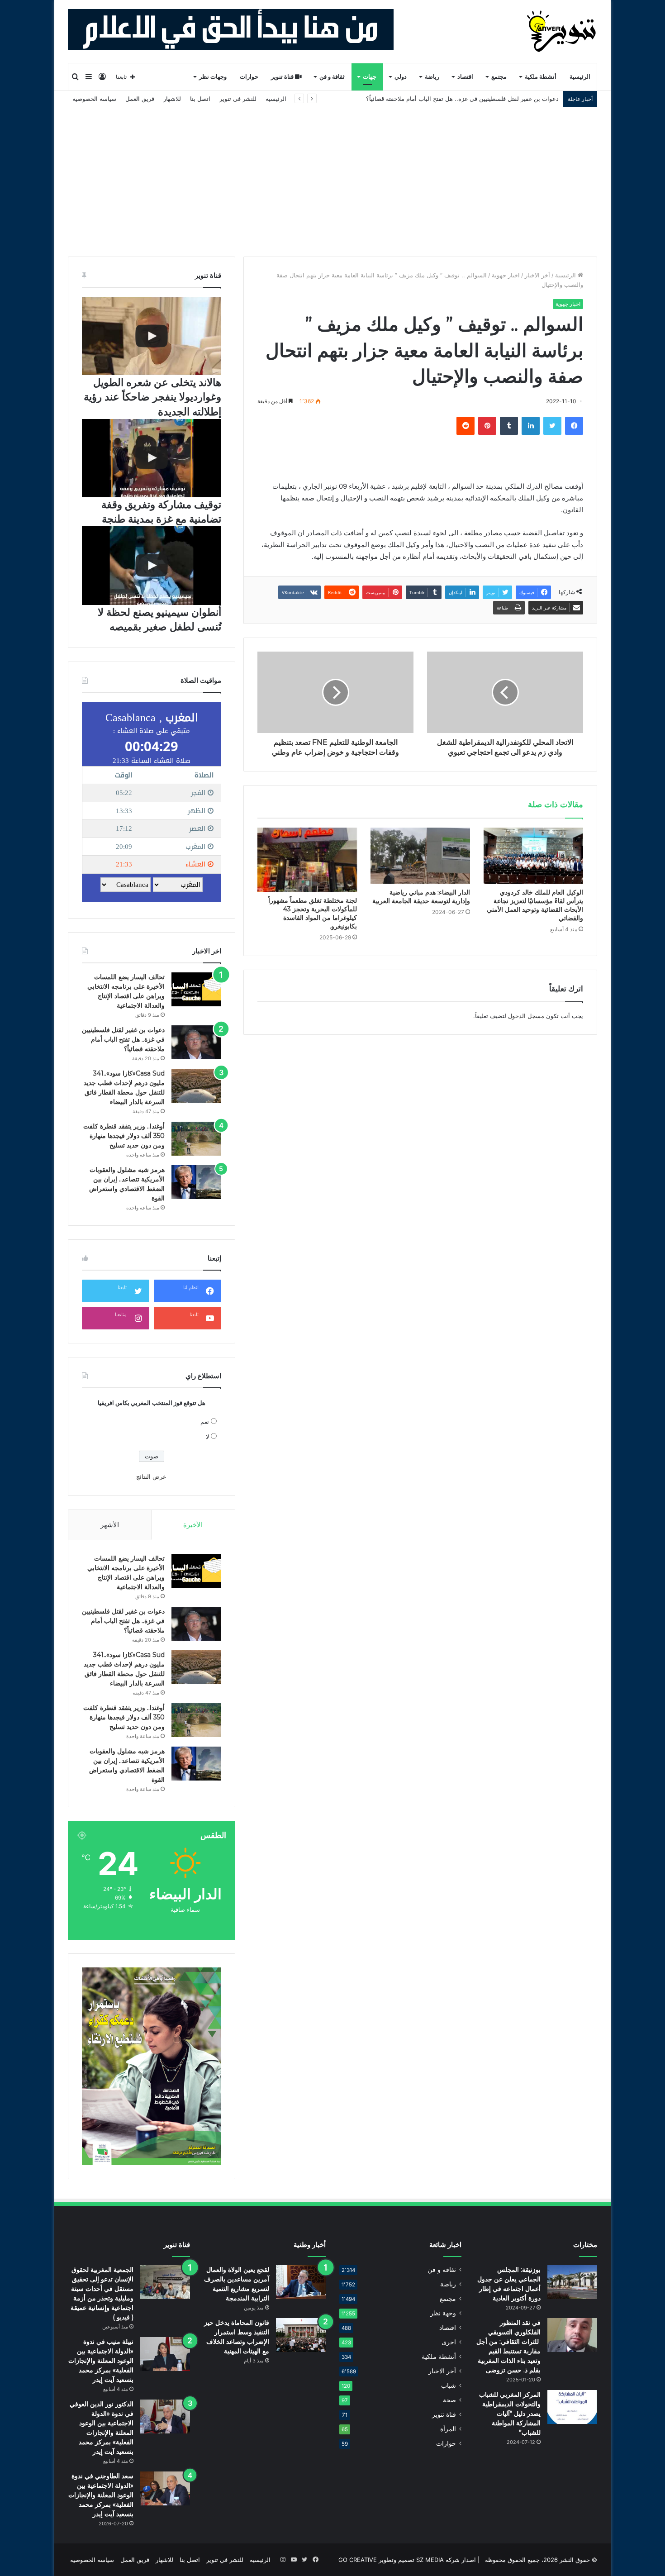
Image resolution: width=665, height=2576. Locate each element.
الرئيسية (580, 77)
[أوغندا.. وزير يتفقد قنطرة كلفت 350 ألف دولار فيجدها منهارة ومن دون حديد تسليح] (196, 1139)
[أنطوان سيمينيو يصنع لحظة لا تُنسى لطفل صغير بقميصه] (152, 565)
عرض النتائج (151, 1476)
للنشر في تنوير (238, 99)
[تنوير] (562, 31)
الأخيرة (193, 1525)
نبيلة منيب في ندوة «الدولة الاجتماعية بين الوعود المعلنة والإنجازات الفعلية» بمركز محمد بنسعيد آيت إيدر (101, 2361)
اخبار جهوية (506, 275)
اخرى (449, 2342)
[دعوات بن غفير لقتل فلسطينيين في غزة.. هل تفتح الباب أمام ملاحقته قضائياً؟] (196, 1042)
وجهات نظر (213, 77)
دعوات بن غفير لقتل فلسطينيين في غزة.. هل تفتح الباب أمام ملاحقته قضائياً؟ (123, 1039)
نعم (205, 1422)
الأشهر (110, 1525)
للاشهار (172, 99)
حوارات (249, 77)
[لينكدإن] (531, 426)
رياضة (432, 77)
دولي (401, 77)
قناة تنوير (283, 77)
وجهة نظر (443, 2313)
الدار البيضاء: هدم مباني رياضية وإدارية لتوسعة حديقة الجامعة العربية (421, 897)
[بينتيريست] (487, 426)
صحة (449, 2400)
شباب (449, 2386)
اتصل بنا (200, 99)
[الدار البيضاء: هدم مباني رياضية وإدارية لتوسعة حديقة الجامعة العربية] (420, 856)
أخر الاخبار (537, 275)
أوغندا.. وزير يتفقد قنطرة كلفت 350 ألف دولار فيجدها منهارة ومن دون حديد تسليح (124, 1136)
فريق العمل (140, 99)
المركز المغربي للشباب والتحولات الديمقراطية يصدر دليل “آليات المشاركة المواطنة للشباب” (510, 2414)
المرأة (448, 2429)
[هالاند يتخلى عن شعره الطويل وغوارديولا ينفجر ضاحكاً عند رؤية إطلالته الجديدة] (152, 336)
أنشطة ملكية (541, 77)
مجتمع (499, 77)
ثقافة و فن (332, 77)
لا (207, 1437)
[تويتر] (552, 426)
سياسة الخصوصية (94, 99)
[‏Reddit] (465, 426)
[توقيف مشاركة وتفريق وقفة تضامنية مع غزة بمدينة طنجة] (152, 458)
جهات (370, 77)
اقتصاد (465, 77)
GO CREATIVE (358, 2560)
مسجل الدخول (526, 1016)
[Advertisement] (332, 175)
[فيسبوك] (574, 426)
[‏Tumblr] (509, 426)
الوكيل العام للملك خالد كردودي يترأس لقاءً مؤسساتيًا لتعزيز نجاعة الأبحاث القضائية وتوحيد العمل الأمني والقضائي (535, 905)
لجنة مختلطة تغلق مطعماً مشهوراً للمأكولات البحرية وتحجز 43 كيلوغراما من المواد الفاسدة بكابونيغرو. (313, 913)
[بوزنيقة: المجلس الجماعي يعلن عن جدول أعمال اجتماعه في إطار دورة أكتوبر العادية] (572, 2282)
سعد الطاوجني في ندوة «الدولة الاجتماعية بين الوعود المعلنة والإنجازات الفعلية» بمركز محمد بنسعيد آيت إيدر (101, 2495)
